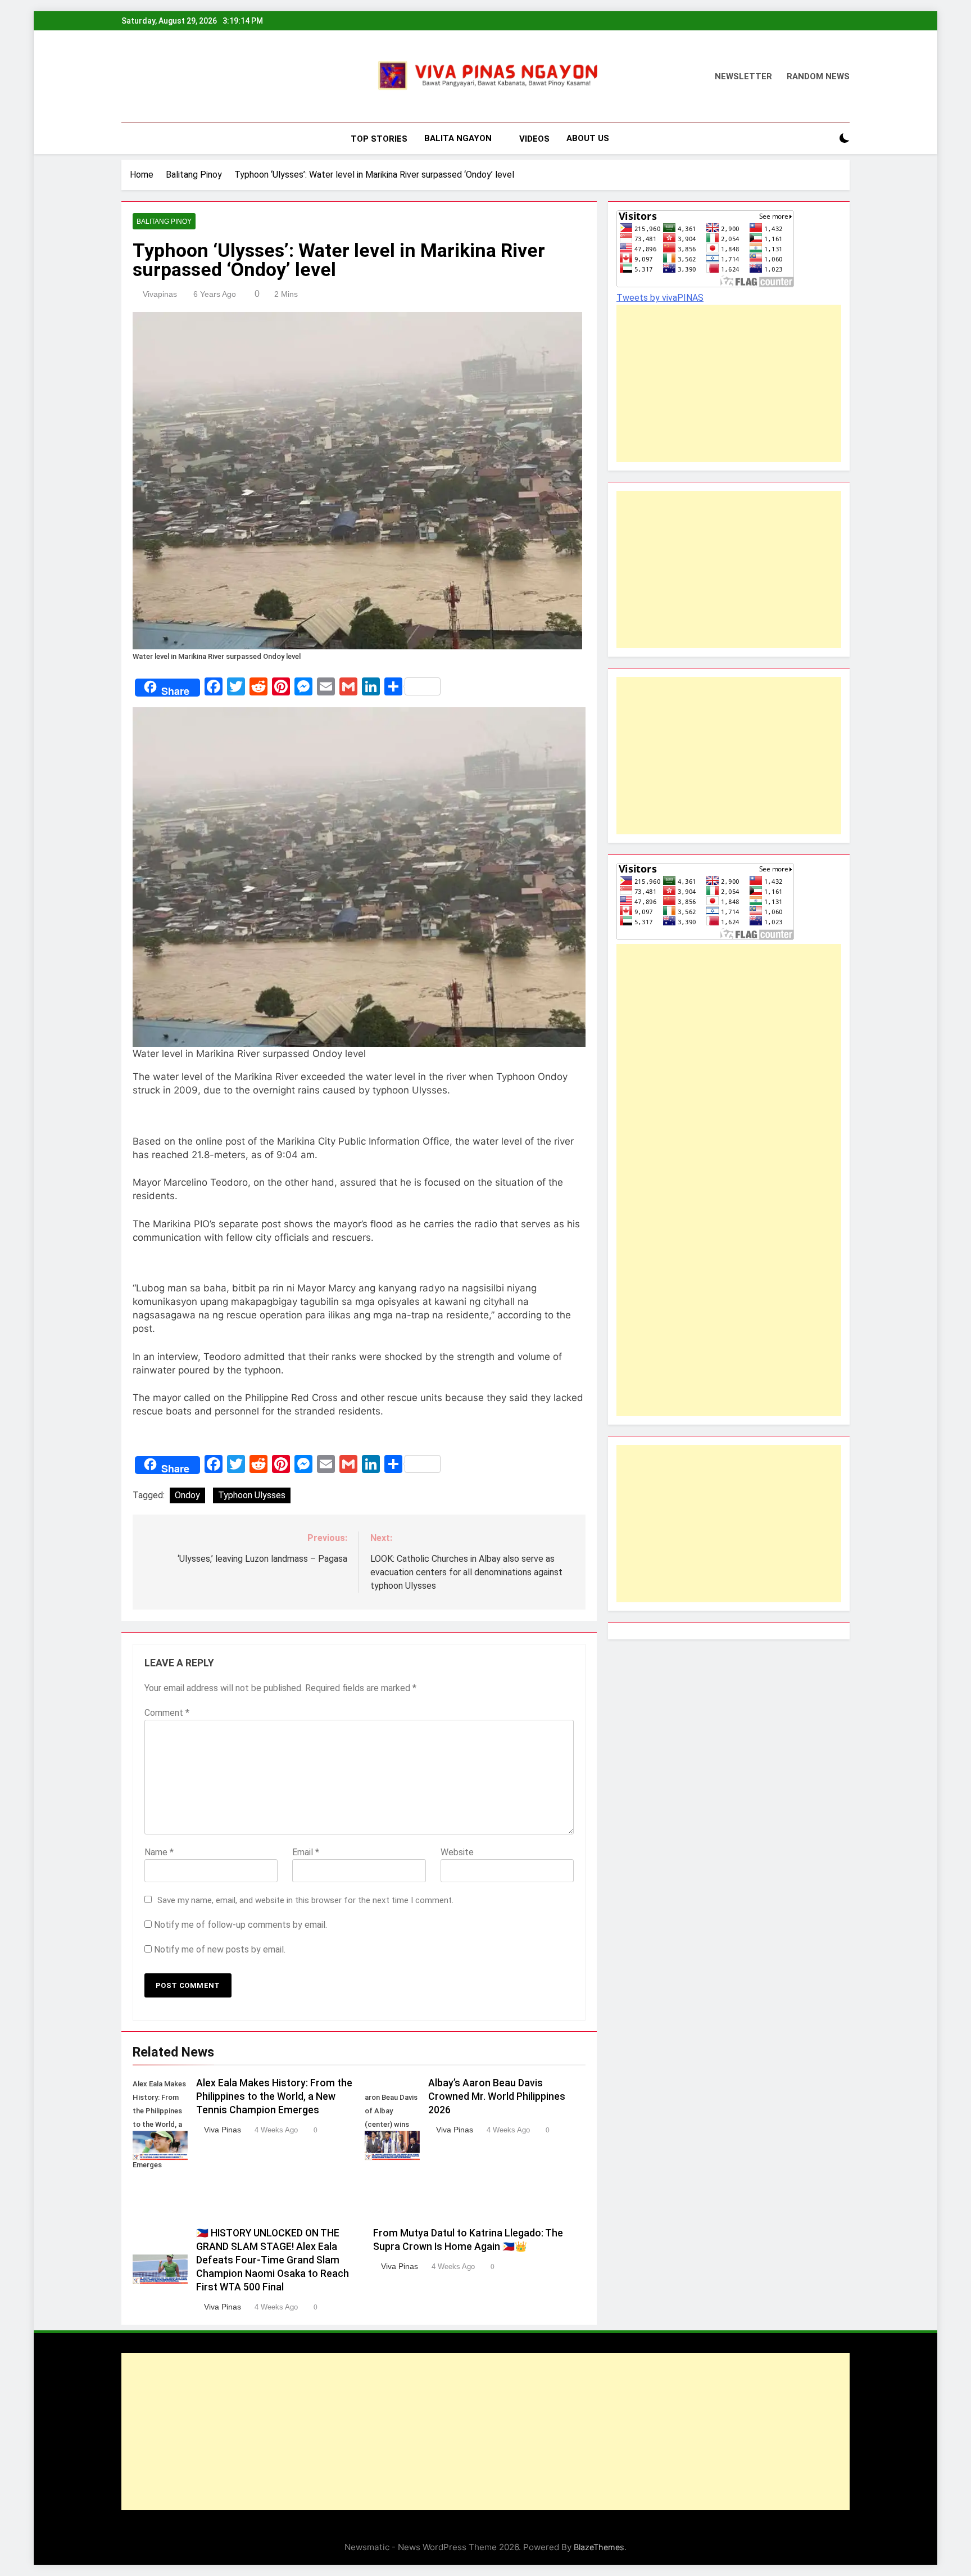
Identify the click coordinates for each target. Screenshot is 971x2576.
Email (306, 1852)
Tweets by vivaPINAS (660, 298)
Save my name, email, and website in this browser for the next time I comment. (305, 1900)
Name (159, 1852)
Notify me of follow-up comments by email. (241, 1925)
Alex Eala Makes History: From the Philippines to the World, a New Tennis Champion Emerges (274, 2096)
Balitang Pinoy (164, 222)
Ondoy (187, 1495)
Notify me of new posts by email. (220, 1949)
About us (588, 138)
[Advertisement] (716, 383)
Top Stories (379, 139)
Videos (534, 139)
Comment (167, 1713)
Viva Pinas (223, 2130)
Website (457, 1852)
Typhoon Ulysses (252, 1495)
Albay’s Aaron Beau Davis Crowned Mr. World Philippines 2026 (497, 2096)
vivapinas (160, 294)
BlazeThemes (599, 2547)
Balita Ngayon (458, 138)
